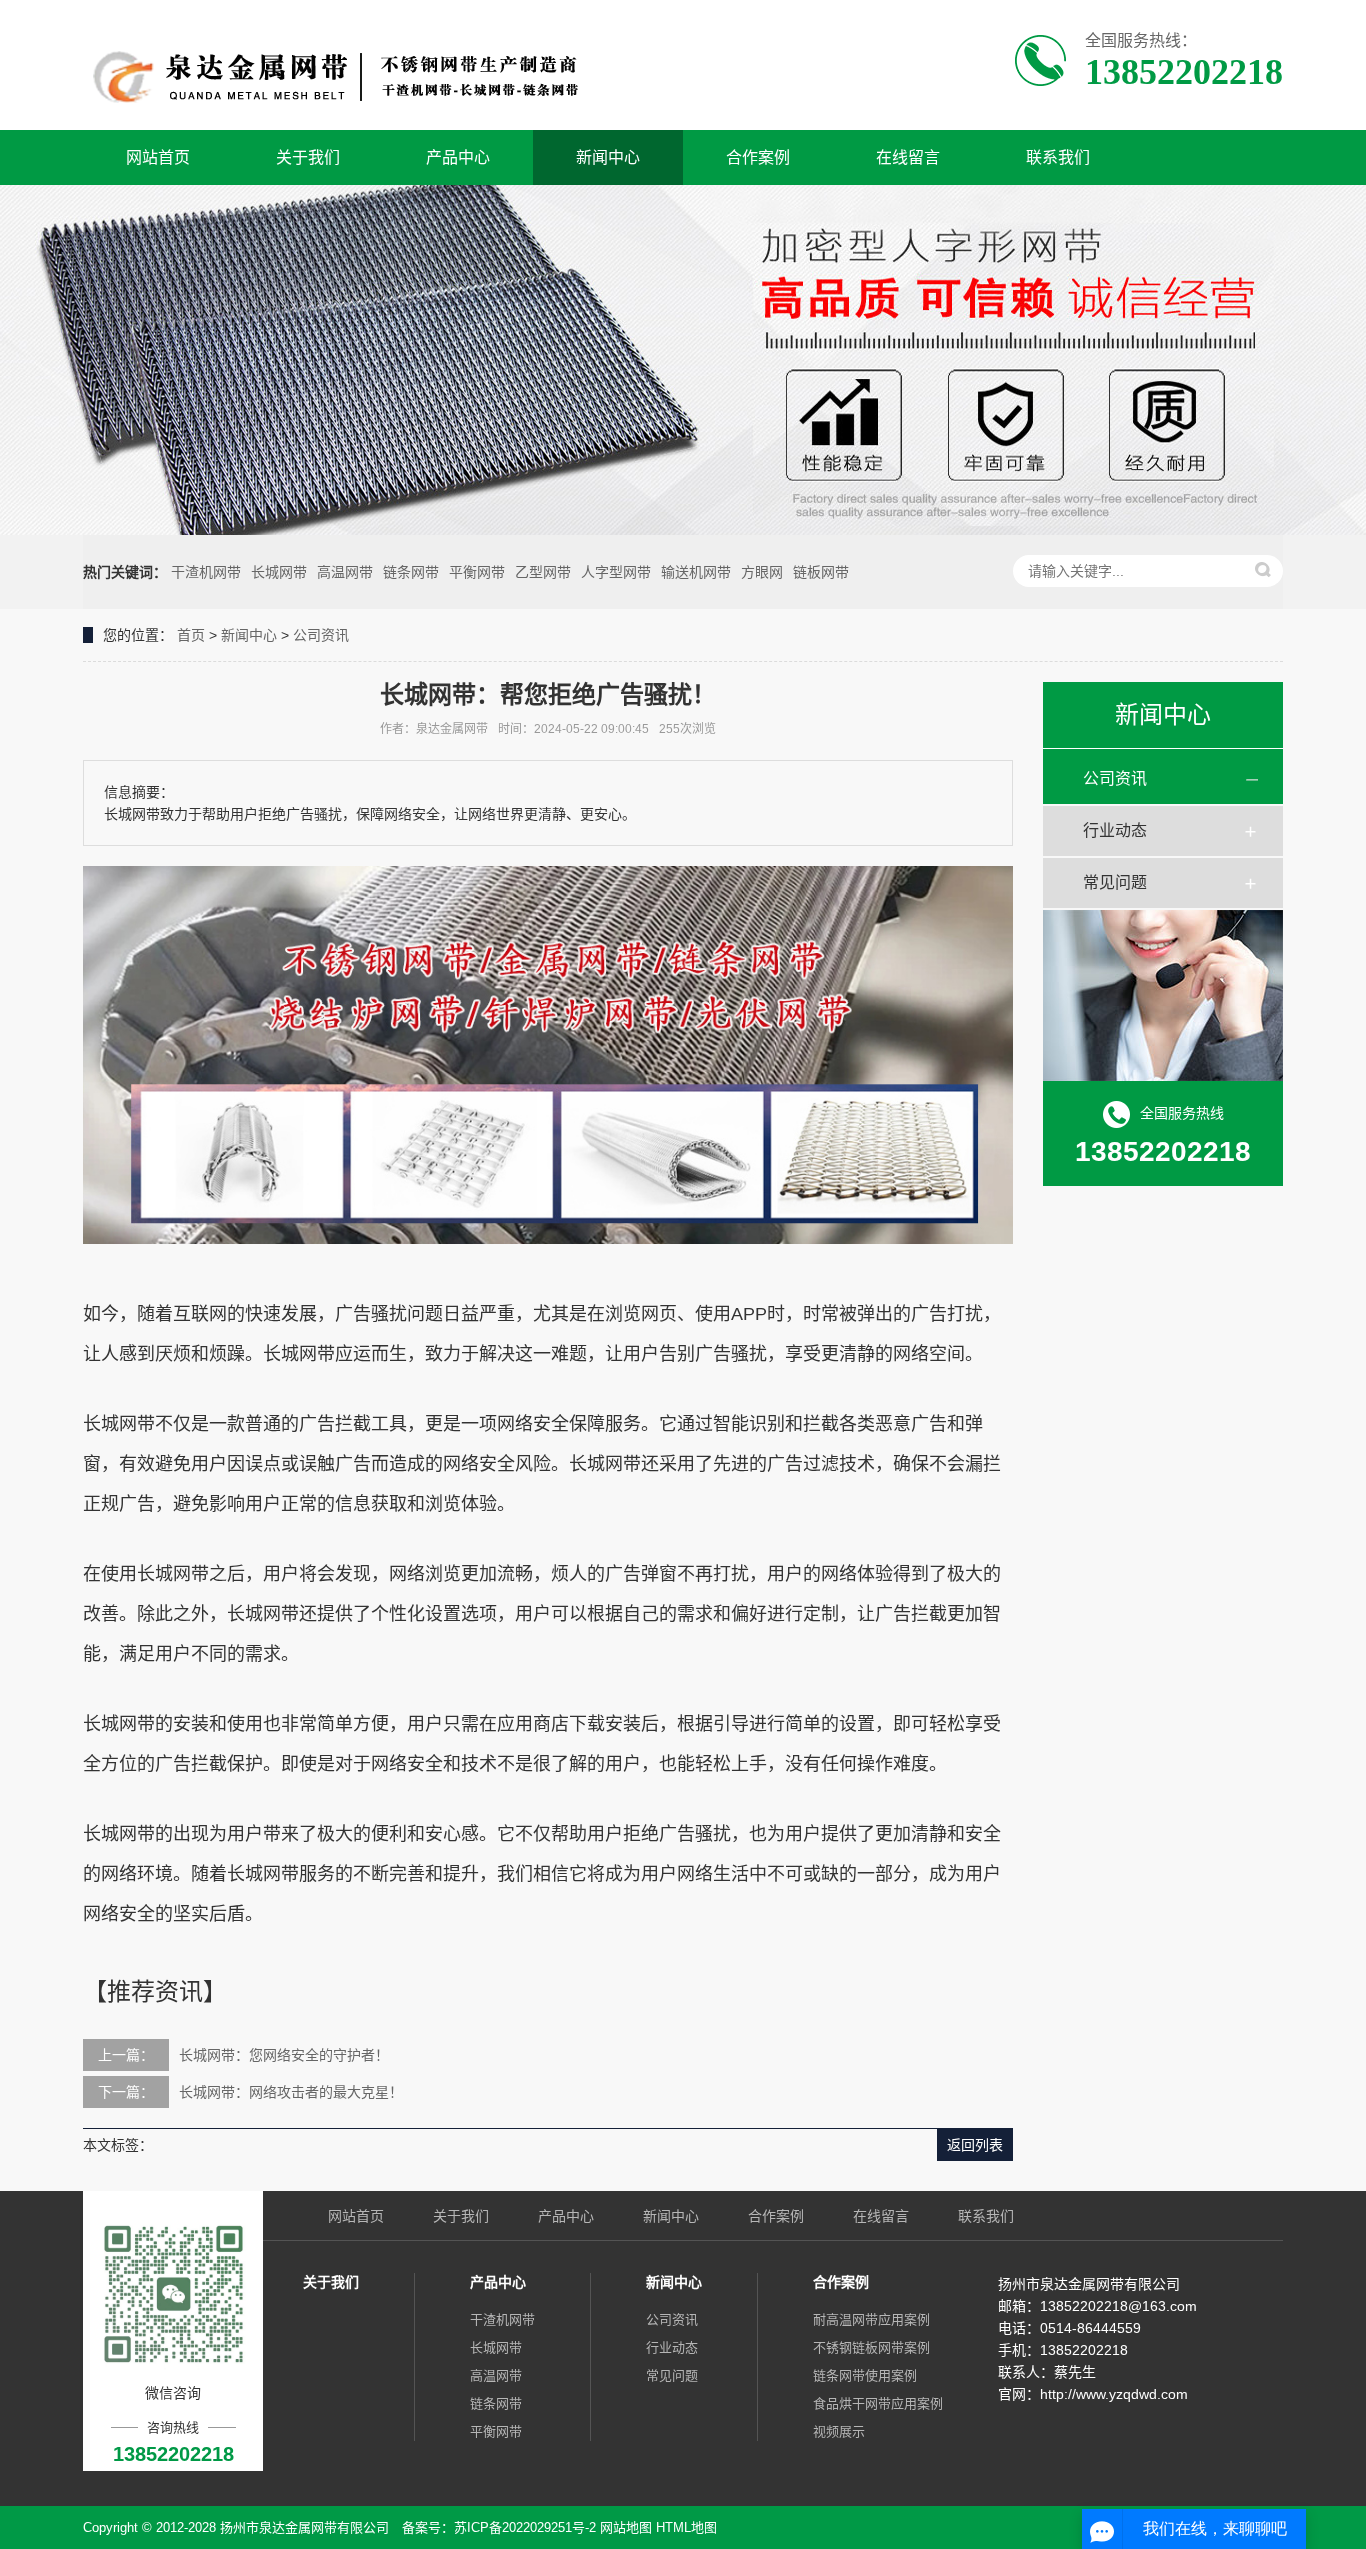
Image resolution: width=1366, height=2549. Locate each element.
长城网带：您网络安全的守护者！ (284, 2055)
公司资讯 (321, 635)
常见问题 (1115, 882)
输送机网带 (696, 572)
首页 (191, 635)
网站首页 (158, 157)
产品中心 (458, 157)
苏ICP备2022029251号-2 (525, 2527)
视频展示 (839, 2431)
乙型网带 (543, 572)
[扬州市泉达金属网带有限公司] (340, 65)
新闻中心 (608, 157)
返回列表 (975, 2145)
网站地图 (626, 2527)
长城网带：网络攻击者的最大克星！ (291, 2092)
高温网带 (345, 572)
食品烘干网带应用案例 (878, 2403)
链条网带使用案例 (865, 2375)
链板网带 (821, 572)
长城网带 (279, 572)
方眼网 (762, 572)
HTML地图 (686, 2527)
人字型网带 (616, 572)
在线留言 (908, 157)
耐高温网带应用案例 (871, 2319)
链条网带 (411, 572)
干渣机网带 (206, 572)
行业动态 (1115, 830)
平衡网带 (477, 572)
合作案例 (758, 157)
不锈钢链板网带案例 (871, 2347)
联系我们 (1058, 157)
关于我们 (308, 157)
